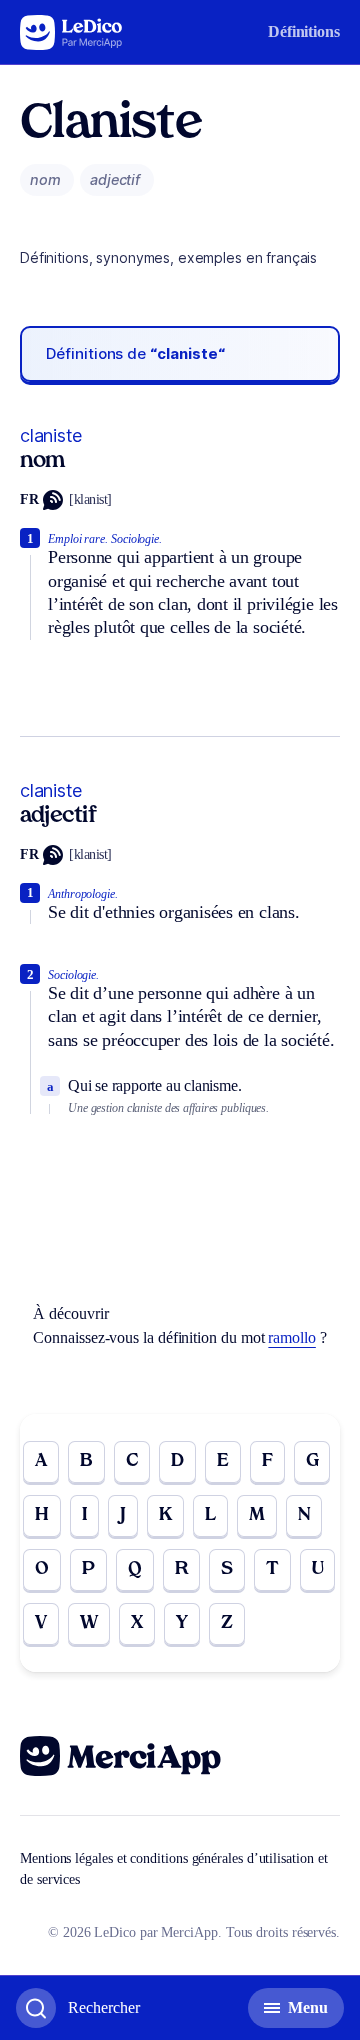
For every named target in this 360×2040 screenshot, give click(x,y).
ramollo (291, 1337)
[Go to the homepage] (71, 32)
